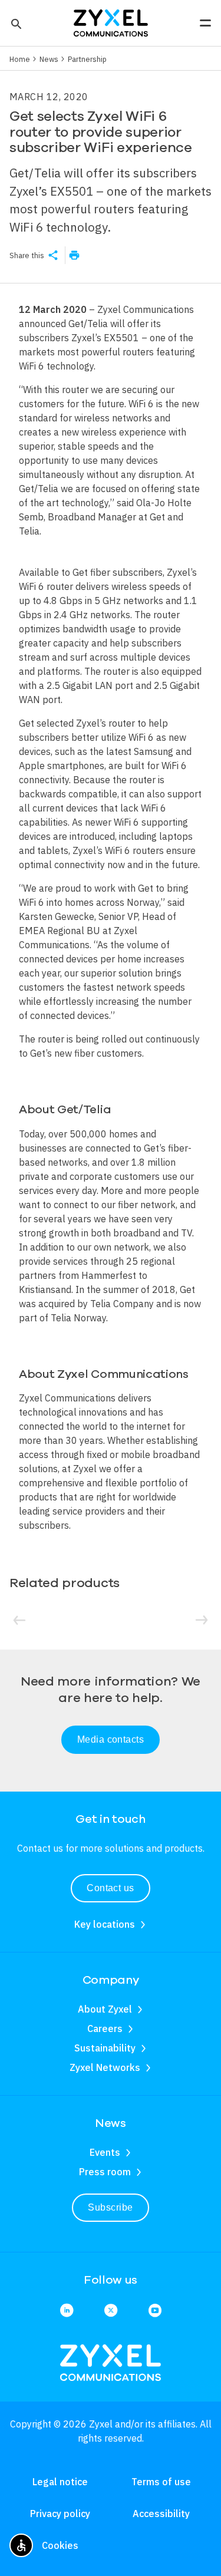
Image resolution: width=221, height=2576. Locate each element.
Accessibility (161, 2514)
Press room (105, 2172)
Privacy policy (60, 2514)
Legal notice (60, 2482)
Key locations (105, 1924)
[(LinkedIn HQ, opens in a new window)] (67, 2311)
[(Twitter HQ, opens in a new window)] (111, 2311)
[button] (15, 23)
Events (105, 2152)
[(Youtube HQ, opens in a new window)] (155, 2311)
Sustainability (105, 2048)
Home (20, 59)
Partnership (87, 59)
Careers (105, 2029)
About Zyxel (105, 2009)
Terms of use (161, 2482)
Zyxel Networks (105, 2067)
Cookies (60, 2545)
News (49, 59)
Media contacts (111, 1739)
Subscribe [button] (110, 2207)
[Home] (111, 22)
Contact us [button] (111, 1888)
